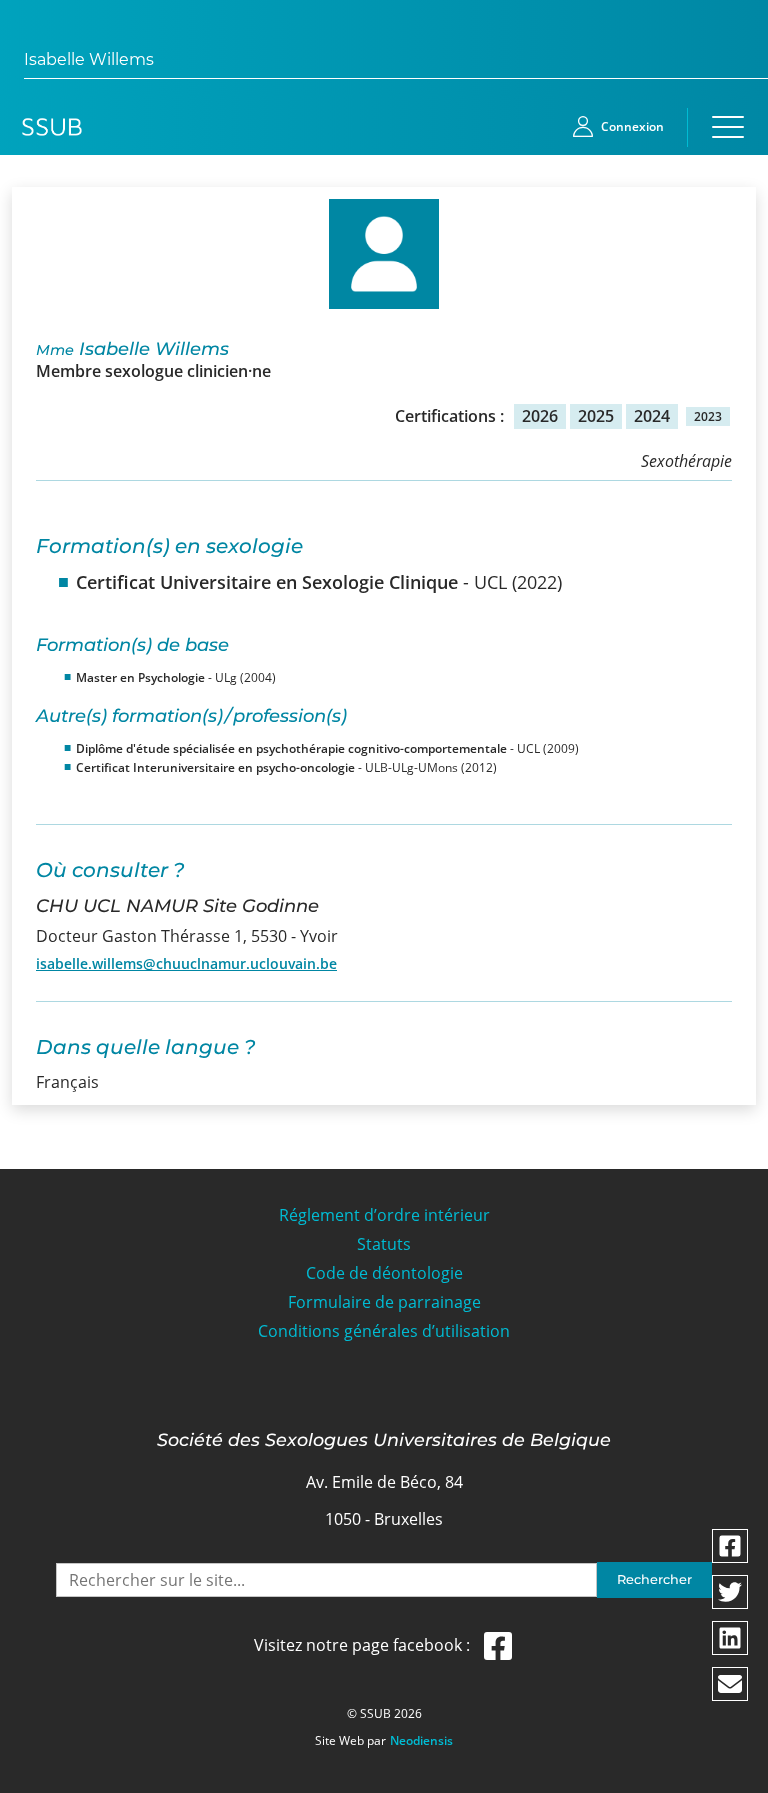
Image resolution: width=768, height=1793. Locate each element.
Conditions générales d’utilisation (384, 1331)
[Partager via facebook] (730, 1546)
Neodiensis (421, 1741)
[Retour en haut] (730, 1775)
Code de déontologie (384, 1273)
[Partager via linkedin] (730, 1638)
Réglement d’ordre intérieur (384, 1215)
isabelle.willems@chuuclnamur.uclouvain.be (186, 963)
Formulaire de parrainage (384, 1302)
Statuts (384, 1244)
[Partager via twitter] (730, 1592)
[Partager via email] (730, 1684)
